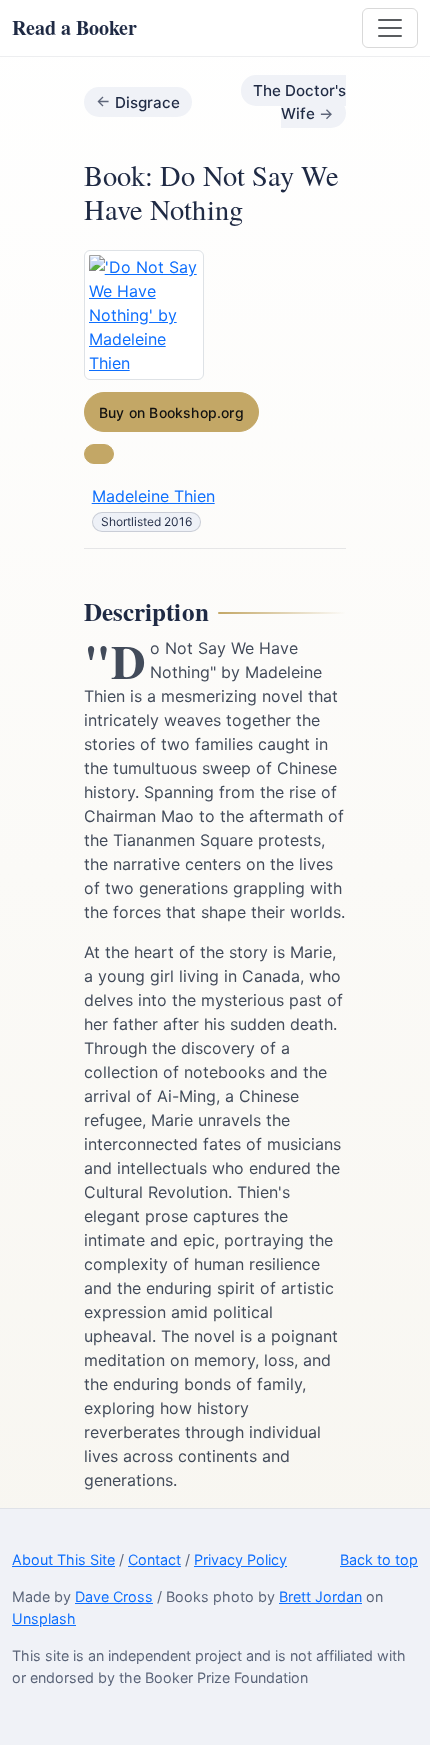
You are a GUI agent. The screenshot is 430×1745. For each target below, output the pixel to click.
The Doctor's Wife (299, 102)
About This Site (63, 1559)
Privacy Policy (240, 1559)
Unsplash (44, 1618)
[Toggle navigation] (390, 28)
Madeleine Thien (153, 496)
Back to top (379, 1559)
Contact (154, 1559)
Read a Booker (74, 27)
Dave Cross (114, 1596)
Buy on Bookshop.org (171, 412)
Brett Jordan (320, 1596)
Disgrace (147, 101)
